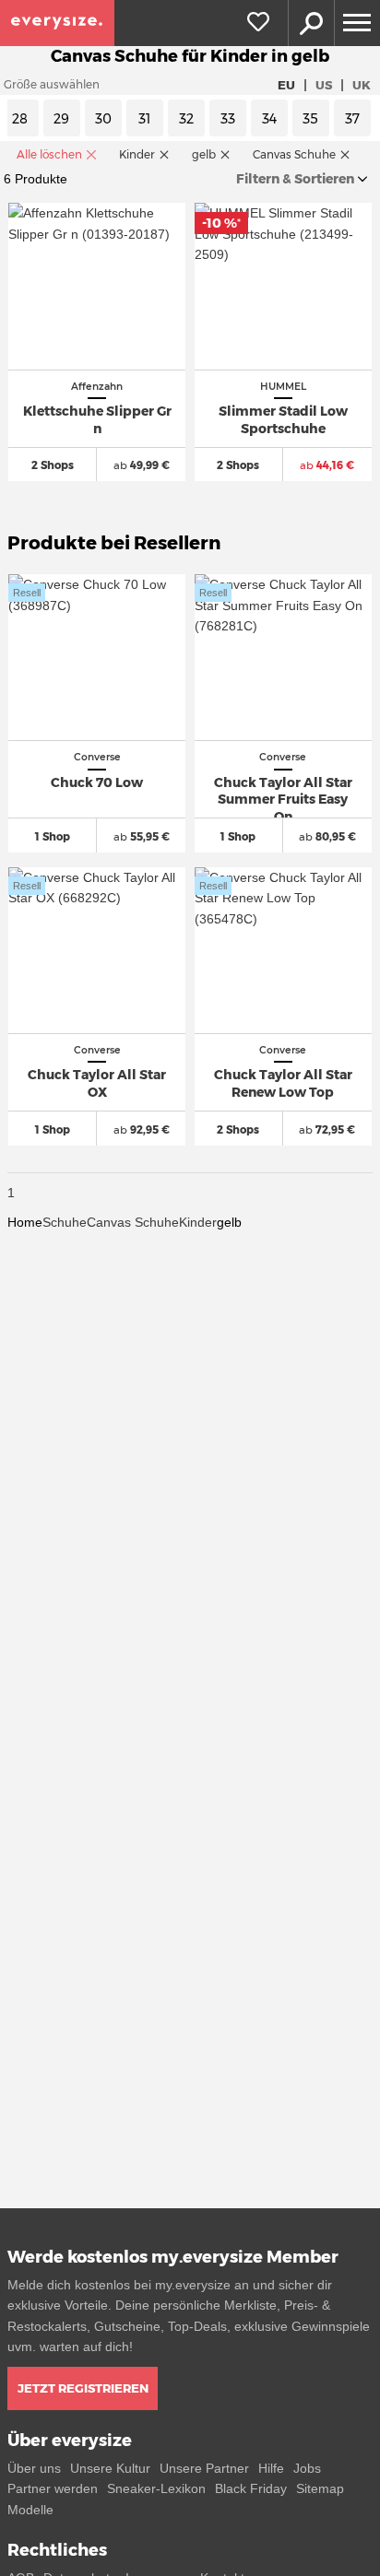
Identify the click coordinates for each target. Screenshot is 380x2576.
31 (144, 119)
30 (103, 119)
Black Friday (251, 2488)
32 (186, 119)
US (324, 85)
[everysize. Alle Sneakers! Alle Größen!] (57, 23)
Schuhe (65, 1222)
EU (286, 85)
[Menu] (357, 23)
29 (61, 119)
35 (310, 119)
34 (269, 119)
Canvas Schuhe (133, 1222)
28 (20, 119)
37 (352, 119)
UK (362, 85)
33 (228, 119)
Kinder (198, 1222)
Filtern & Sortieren (295, 179)
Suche (311, 23)
